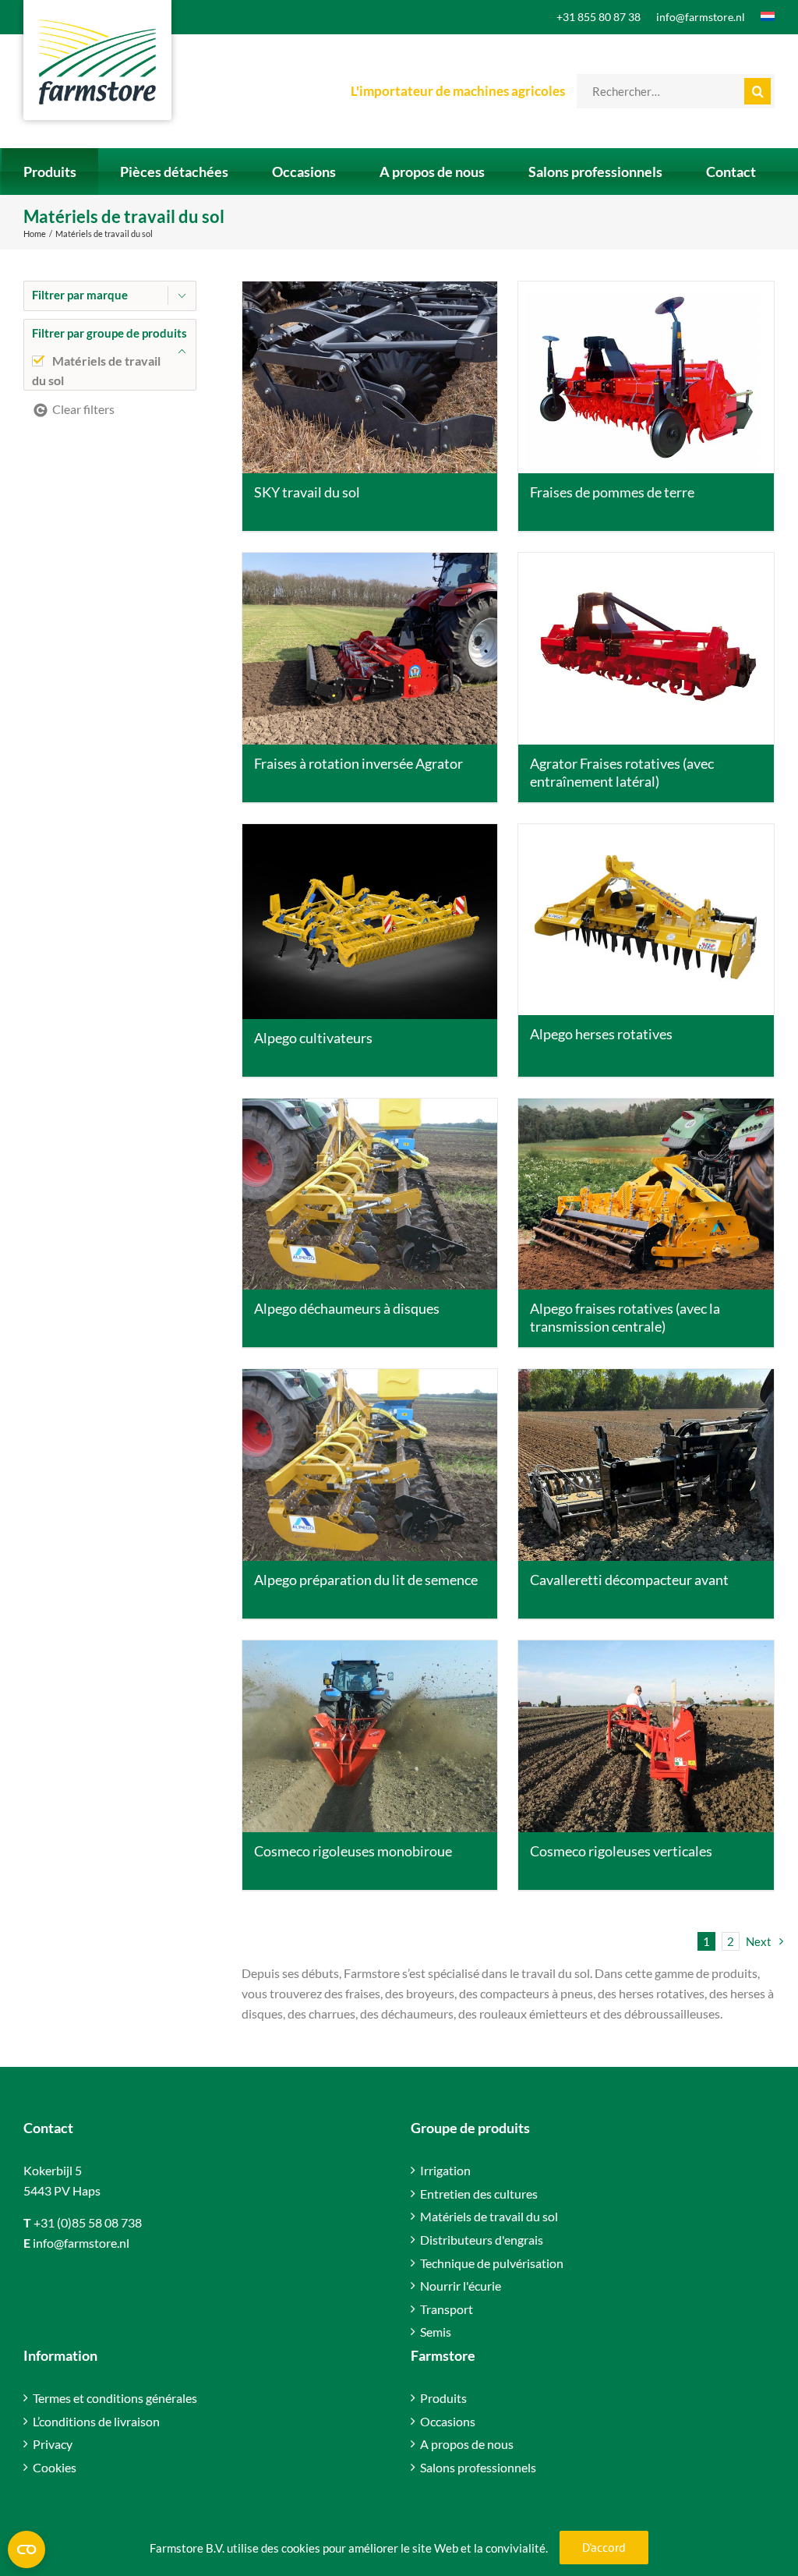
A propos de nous (467, 2444)
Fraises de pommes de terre (612, 492)
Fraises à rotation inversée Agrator (358, 763)
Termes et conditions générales (115, 2398)
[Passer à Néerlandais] (760, 17)
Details (369, 379)
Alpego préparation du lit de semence (366, 1580)
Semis (436, 2332)
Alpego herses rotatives (601, 1034)
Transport (447, 2309)
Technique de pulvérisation (492, 2263)
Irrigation (445, 2170)
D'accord (604, 2547)
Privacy (53, 2444)
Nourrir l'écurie (461, 2286)
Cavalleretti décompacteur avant (629, 1580)
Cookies (55, 2467)
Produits (443, 2398)
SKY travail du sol (307, 492)
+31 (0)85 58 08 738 (88, 2222)
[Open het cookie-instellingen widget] (26, 2549)
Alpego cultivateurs (313, 1038)
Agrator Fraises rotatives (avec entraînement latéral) (622, 772)
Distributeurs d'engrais (482, 2240)
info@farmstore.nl (81, 2243)
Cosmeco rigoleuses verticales (621, 1851)
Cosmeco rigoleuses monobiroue (353, 1851)
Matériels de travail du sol (489, 2216)
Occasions (448, 2421)
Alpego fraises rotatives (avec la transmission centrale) (625, 1317)
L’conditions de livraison (96, 2421)
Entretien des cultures (479, 2194)
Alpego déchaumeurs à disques (347, 1308)
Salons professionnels (478, 2467)
